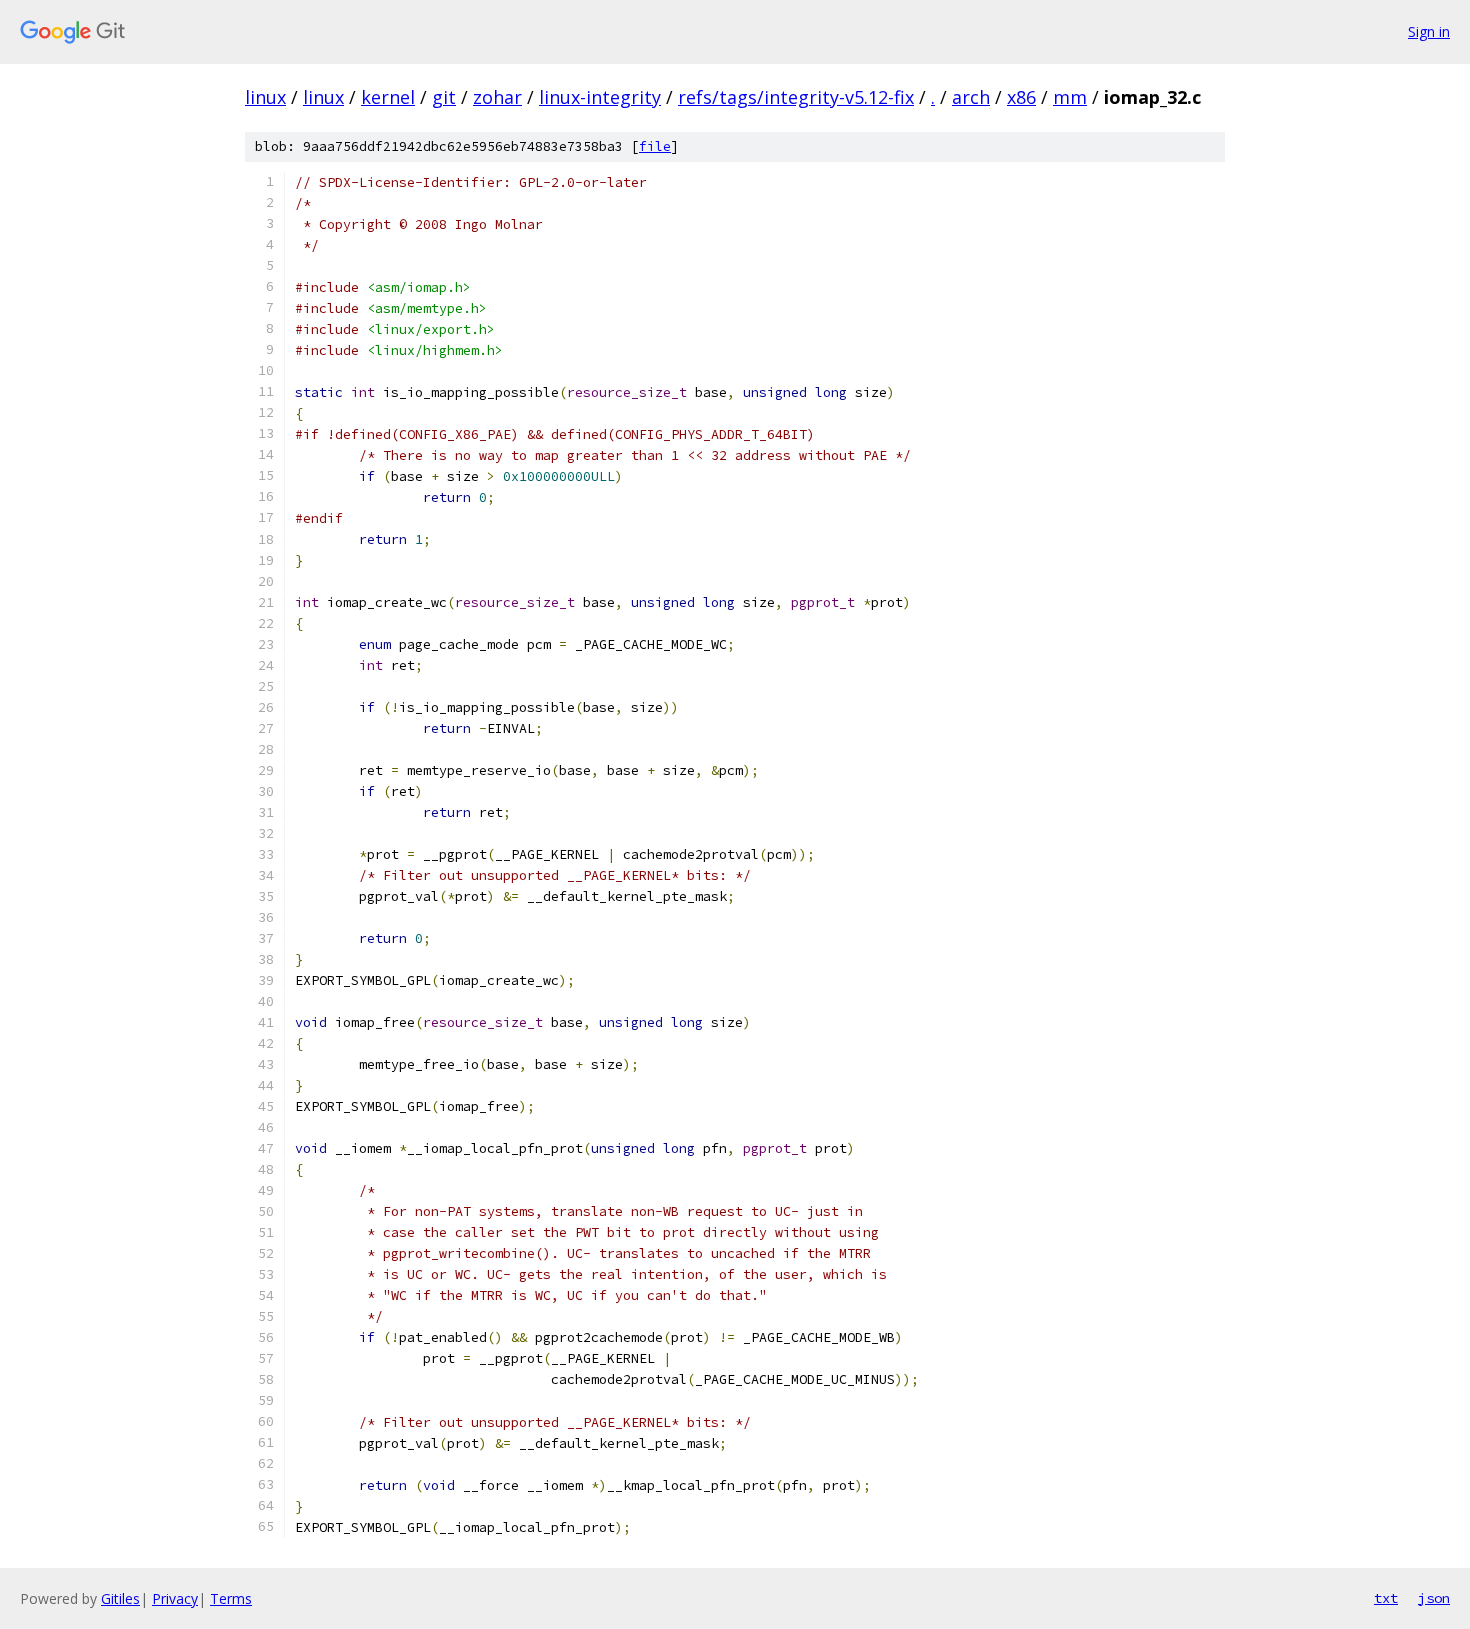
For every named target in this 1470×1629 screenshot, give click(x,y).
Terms (231, 1598)
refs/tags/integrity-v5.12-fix (796, 97)
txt (1386, 1598)
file (655, 146)
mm (1070, 97)
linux (265, 97)
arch (971, 97)
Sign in (1429, 31)
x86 (1021, 97)
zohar (497, 97)
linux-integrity (600, 97)
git (444, 97)
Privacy (175, 1598)
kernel (388, 97)
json (1434, 1598)
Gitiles (120, 1598)
